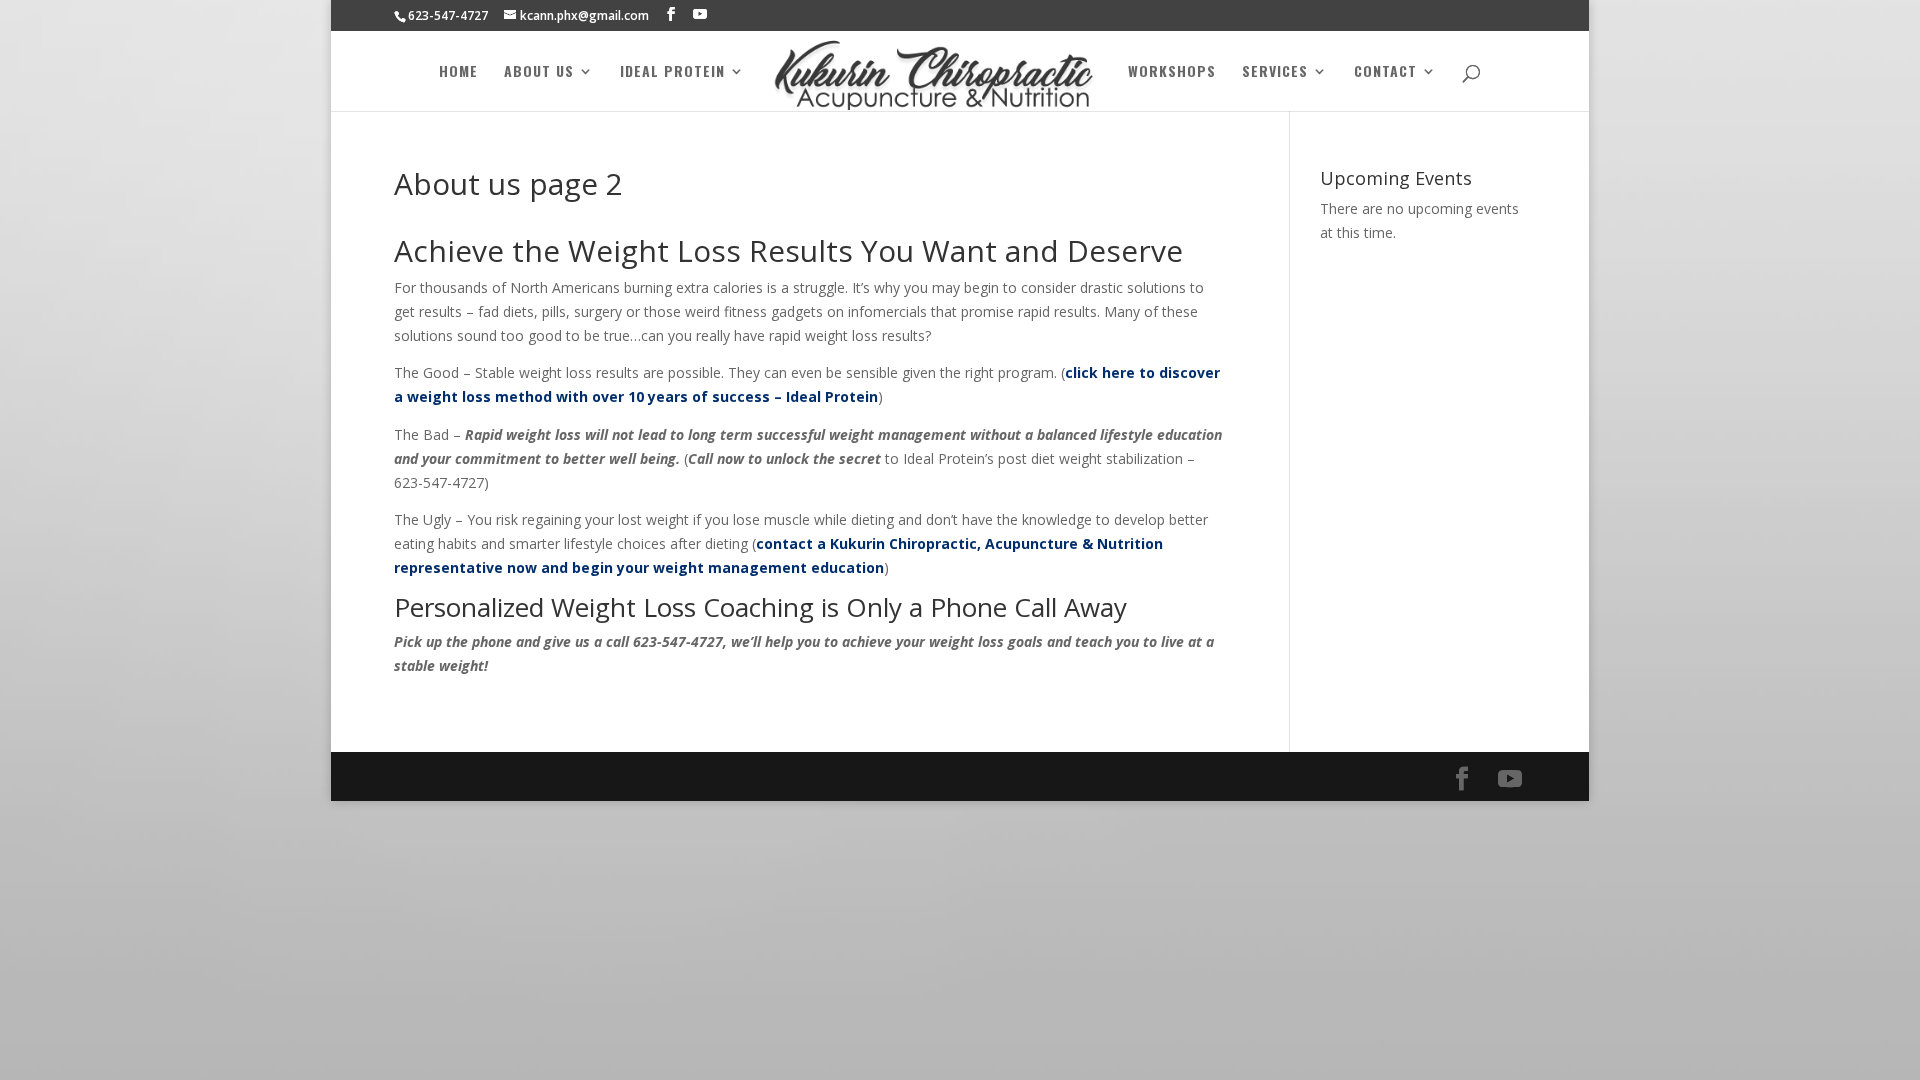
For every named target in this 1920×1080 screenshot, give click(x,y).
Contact (1385, 72)
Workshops (1172, 72)
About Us (539, 72)
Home (458, 72)
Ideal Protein (672, 72)
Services (1275, 72)
